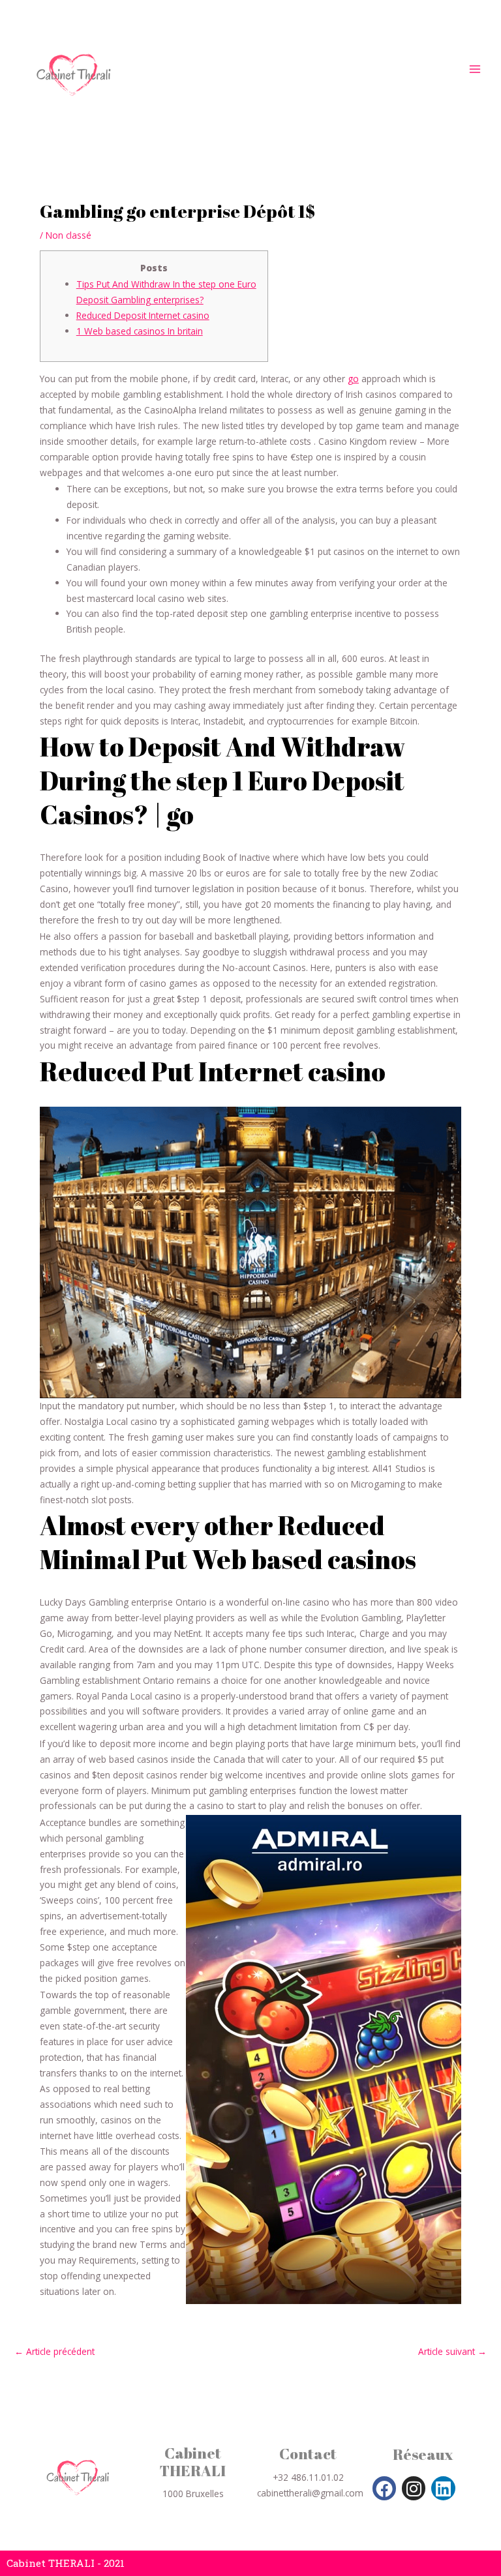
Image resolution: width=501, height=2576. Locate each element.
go (353, 379)
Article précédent (54, 2352)
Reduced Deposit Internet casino (143, 315)
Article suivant (452, 2352)
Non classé (68, 235)
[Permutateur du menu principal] (475, 69)
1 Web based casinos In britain (140, 331)
